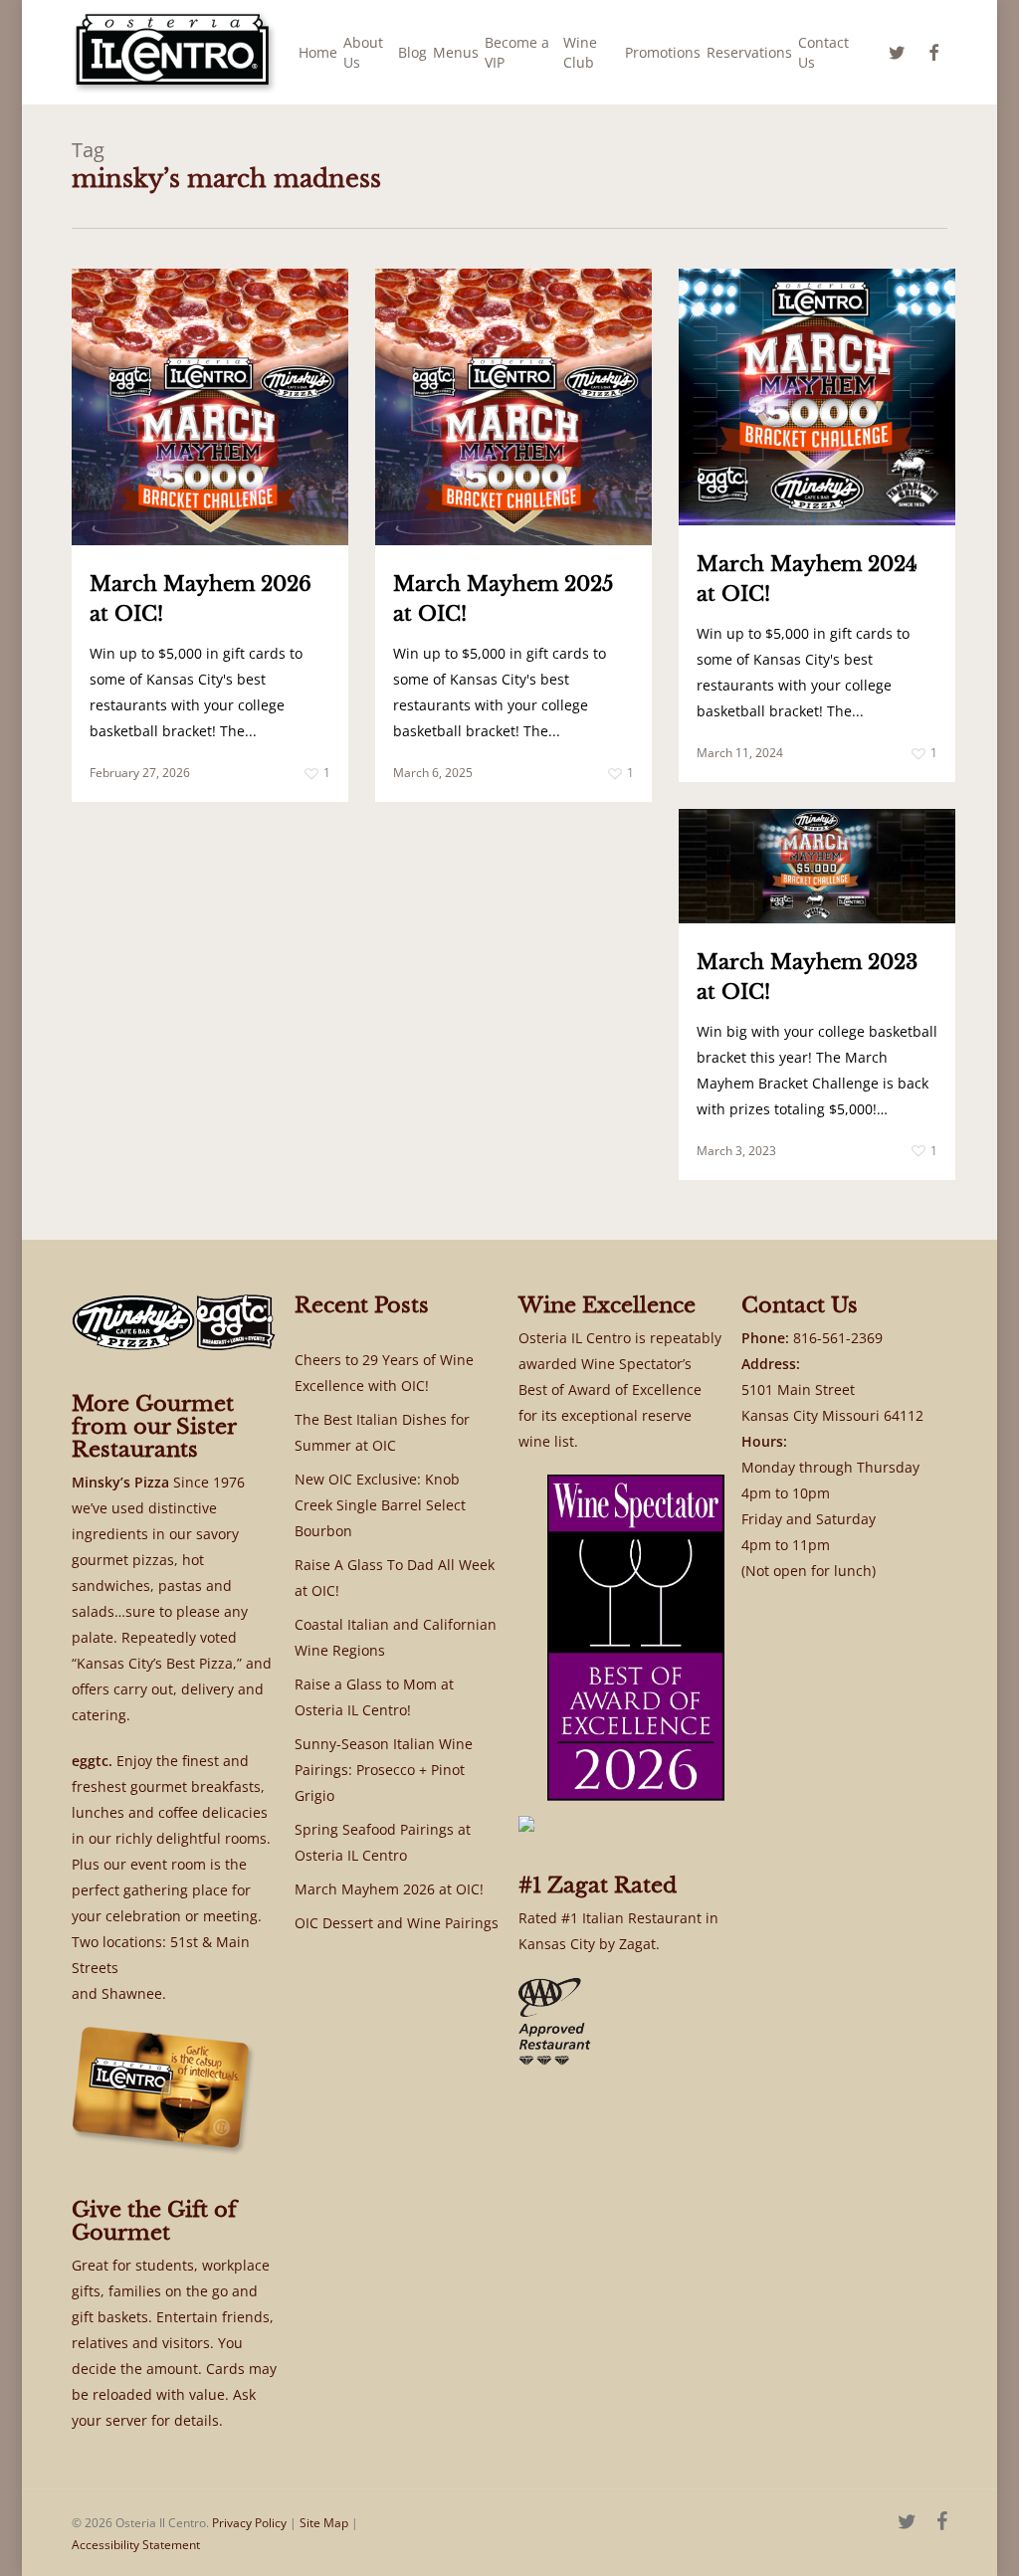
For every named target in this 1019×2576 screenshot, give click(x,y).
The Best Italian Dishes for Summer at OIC (382, 1432)
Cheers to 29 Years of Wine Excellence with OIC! (384, 1373)
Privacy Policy (249, 2523)
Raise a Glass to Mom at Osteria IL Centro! (374, 1697)
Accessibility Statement (136, 2545)
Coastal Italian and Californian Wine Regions (396, 1637)
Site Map (324, 2523)
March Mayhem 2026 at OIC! (389, 1889)
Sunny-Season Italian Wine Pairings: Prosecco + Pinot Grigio (384, 1770)
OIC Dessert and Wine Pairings (397, 1923)
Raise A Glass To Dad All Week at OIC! (395, 1578)
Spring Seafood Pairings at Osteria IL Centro (383, 1842)
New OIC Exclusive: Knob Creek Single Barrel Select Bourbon (380, 1505)
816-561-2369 (838, 1338)
